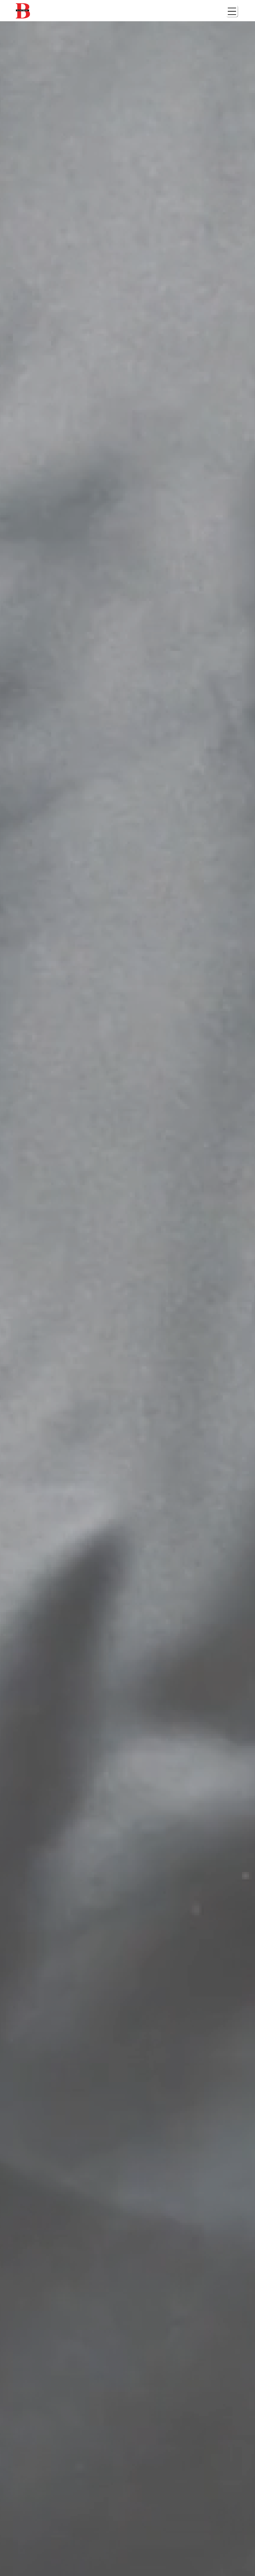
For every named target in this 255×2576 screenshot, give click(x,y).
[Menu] (232, 11)
